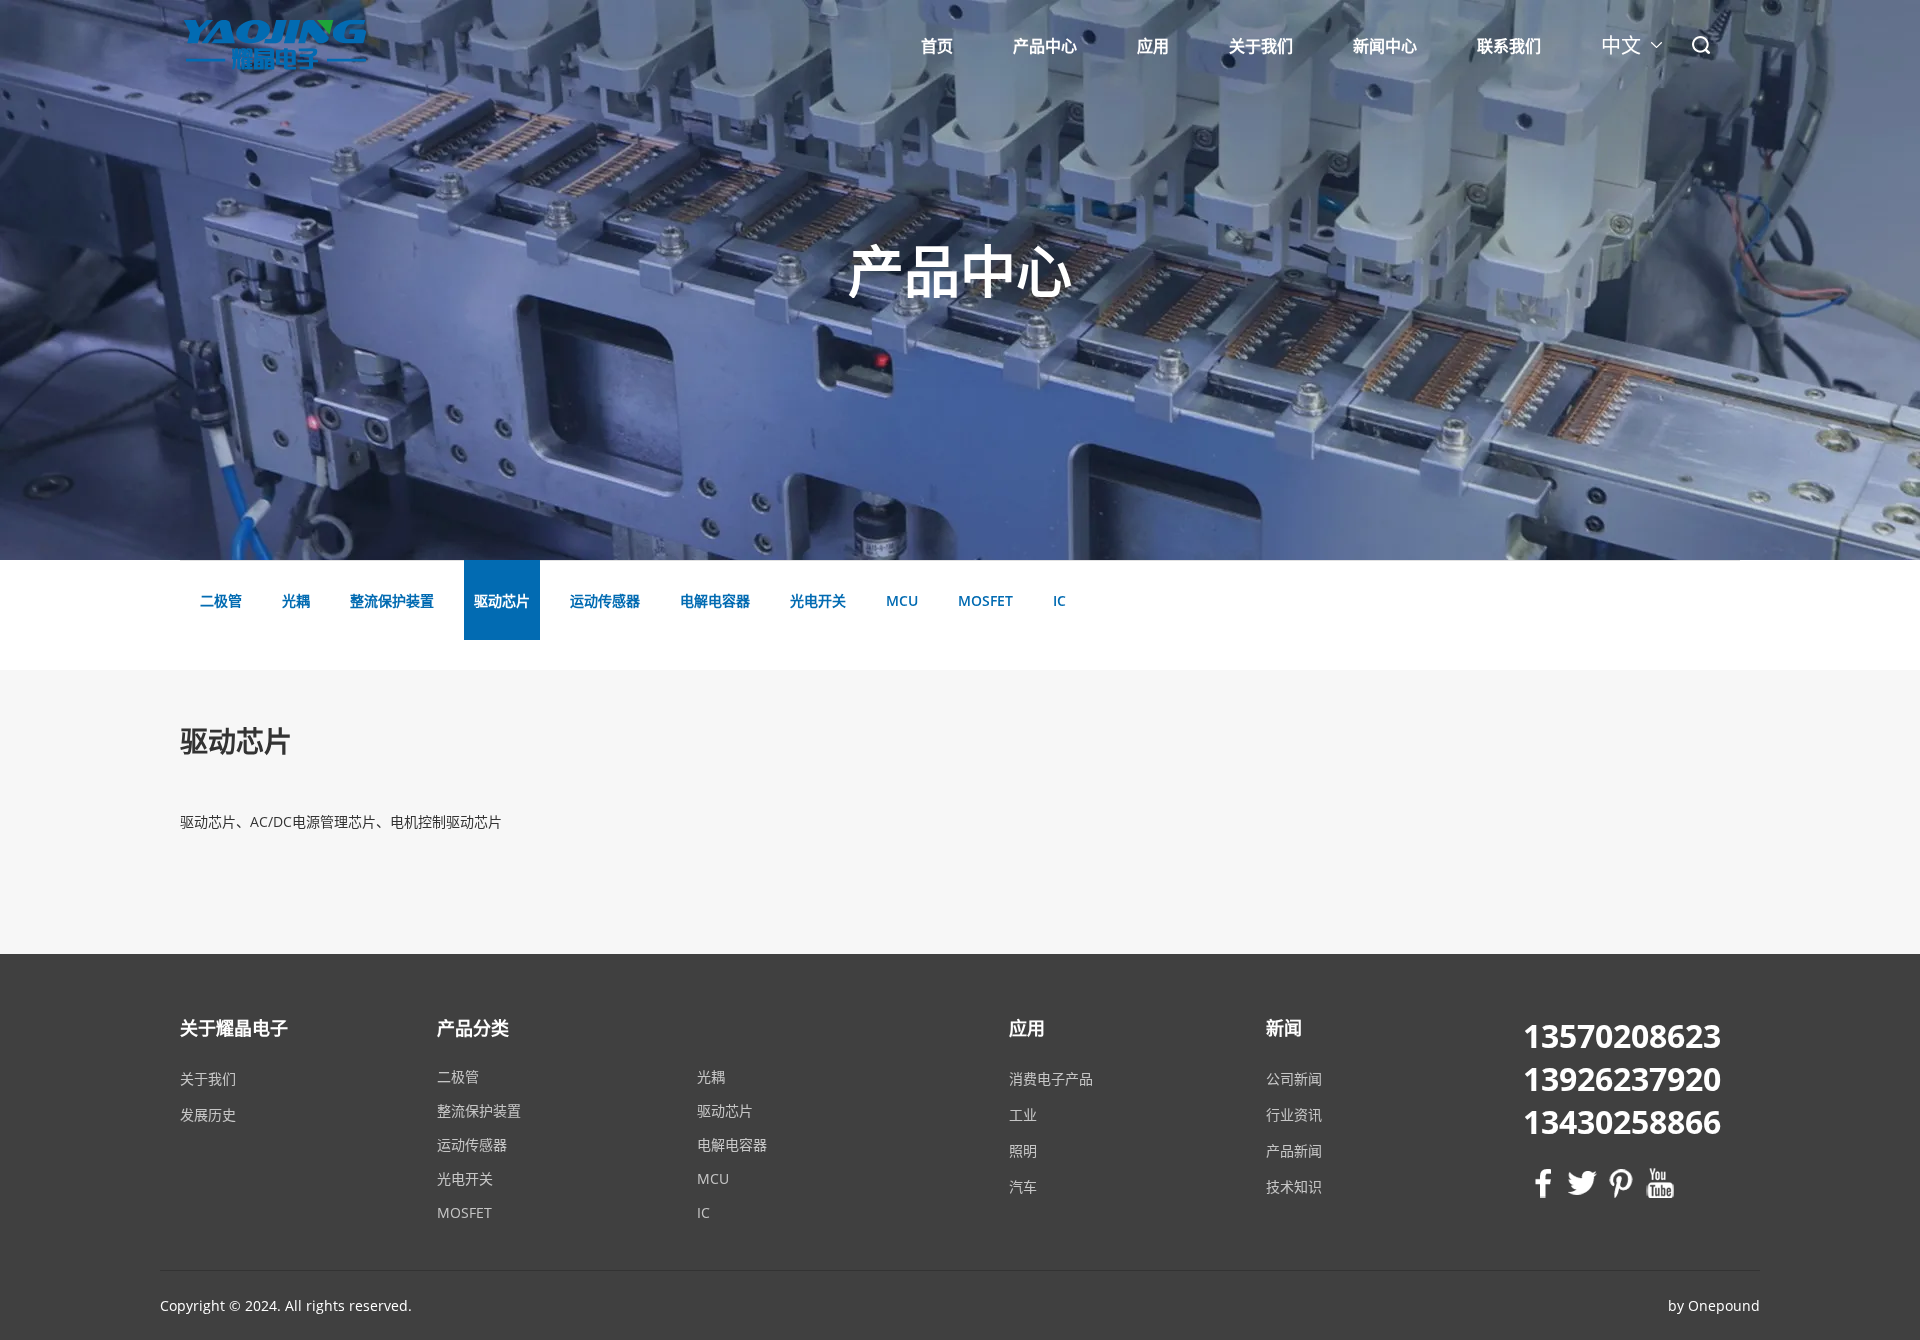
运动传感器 (472, 1144)
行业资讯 (1294, 1114)
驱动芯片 (725, 1110)
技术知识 (1294, 1186)
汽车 (1023, 1186)
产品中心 (1045, 46)
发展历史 (208, 1114)
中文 (1621, 49)
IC (703, 1212)
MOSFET (464, 1212)
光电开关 (465, 1178)
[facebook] (1540, 1183)
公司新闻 (1294, 1078)
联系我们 (1509, 46)
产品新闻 (1294, 1150)
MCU (713, 1178)
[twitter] (1579, 1183)
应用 (1153, 46)
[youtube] (1657, 1183)
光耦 (711, 1076)
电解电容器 (732, 1144)
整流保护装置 (479, 1110)
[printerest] (1618, 1183)
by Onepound (1714, 1305)
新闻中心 (1385, 46)
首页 (937, 46)
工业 (1023, 1114)
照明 (1023, 1150)
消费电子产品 (1051, 1078)
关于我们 (1261, 46)
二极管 (458, 1076)
